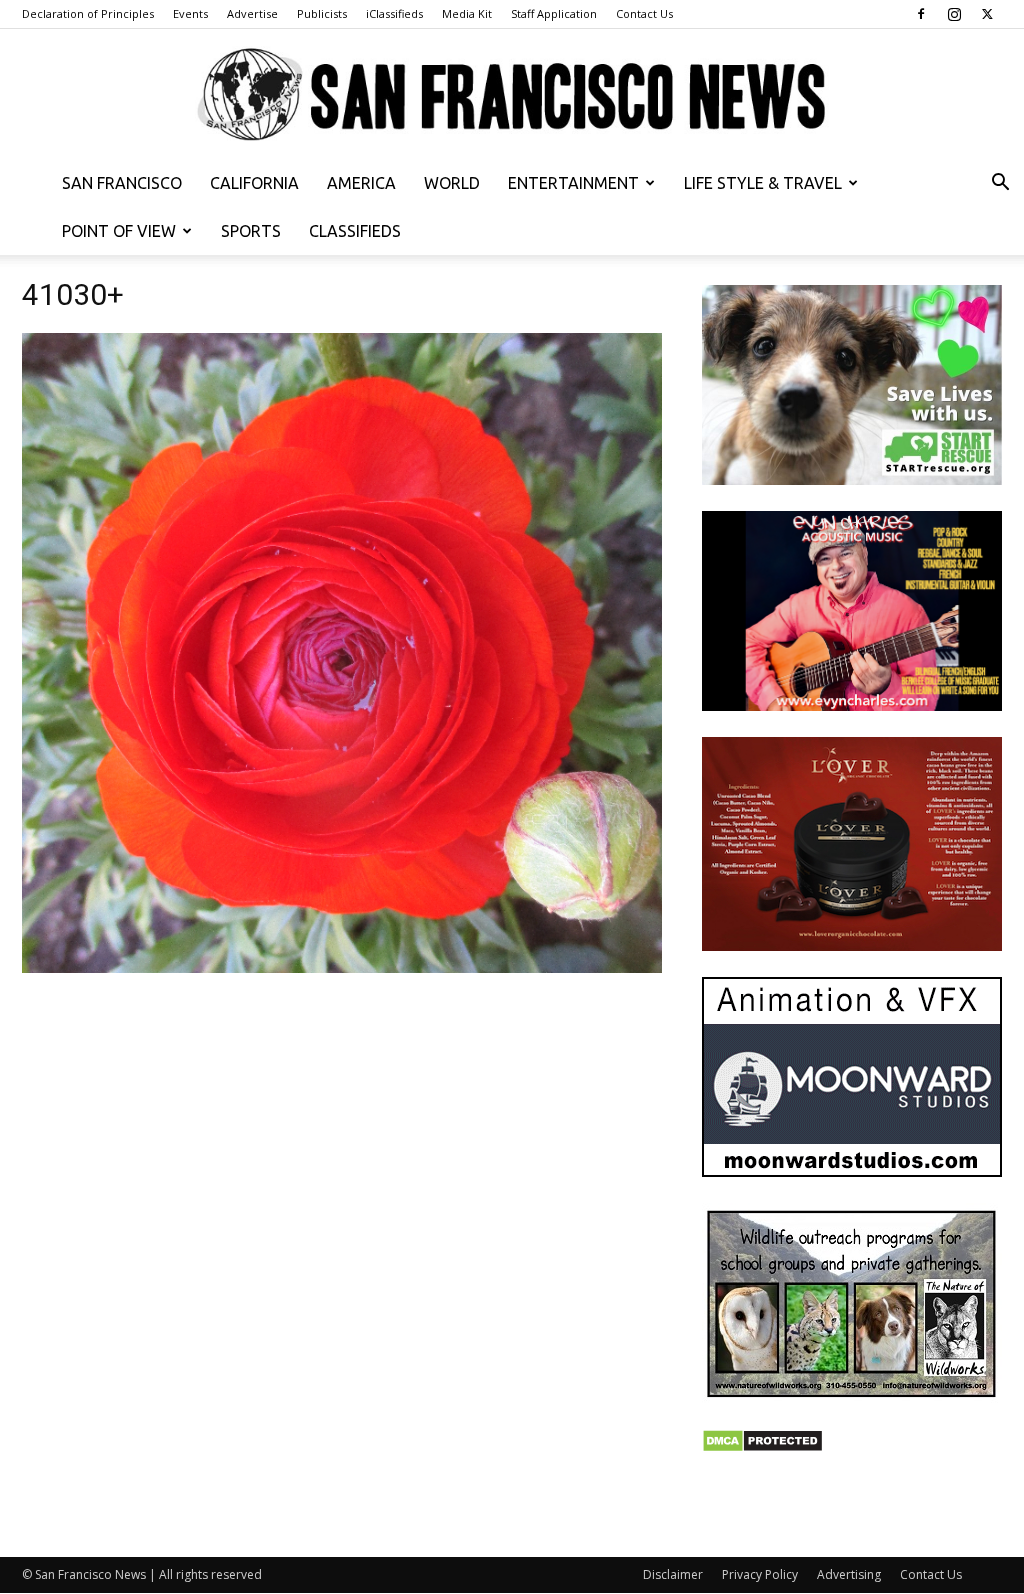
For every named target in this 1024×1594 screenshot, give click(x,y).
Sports (251, 231)
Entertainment (573, 183)
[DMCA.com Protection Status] (762, 1447)
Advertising (849, 1574)
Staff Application (554, 13)
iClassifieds (394, 13)
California (254, 183)
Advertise (252, 13)
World (452, 183)
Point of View (119, 231)
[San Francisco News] (512, 95)
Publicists (322, 13)
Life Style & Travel (763, 183)
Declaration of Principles (88, 13)
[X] (987, 14)
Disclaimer (673, 1574)
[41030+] (342, 967)
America (361, 183)
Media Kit (467, 13)
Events (190, 13)
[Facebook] (921, 14)
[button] (1000, 184)
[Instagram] (954, 14)
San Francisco (122, 183)
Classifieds (355, 231)
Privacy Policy (760, 1574)
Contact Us (644, 13)
